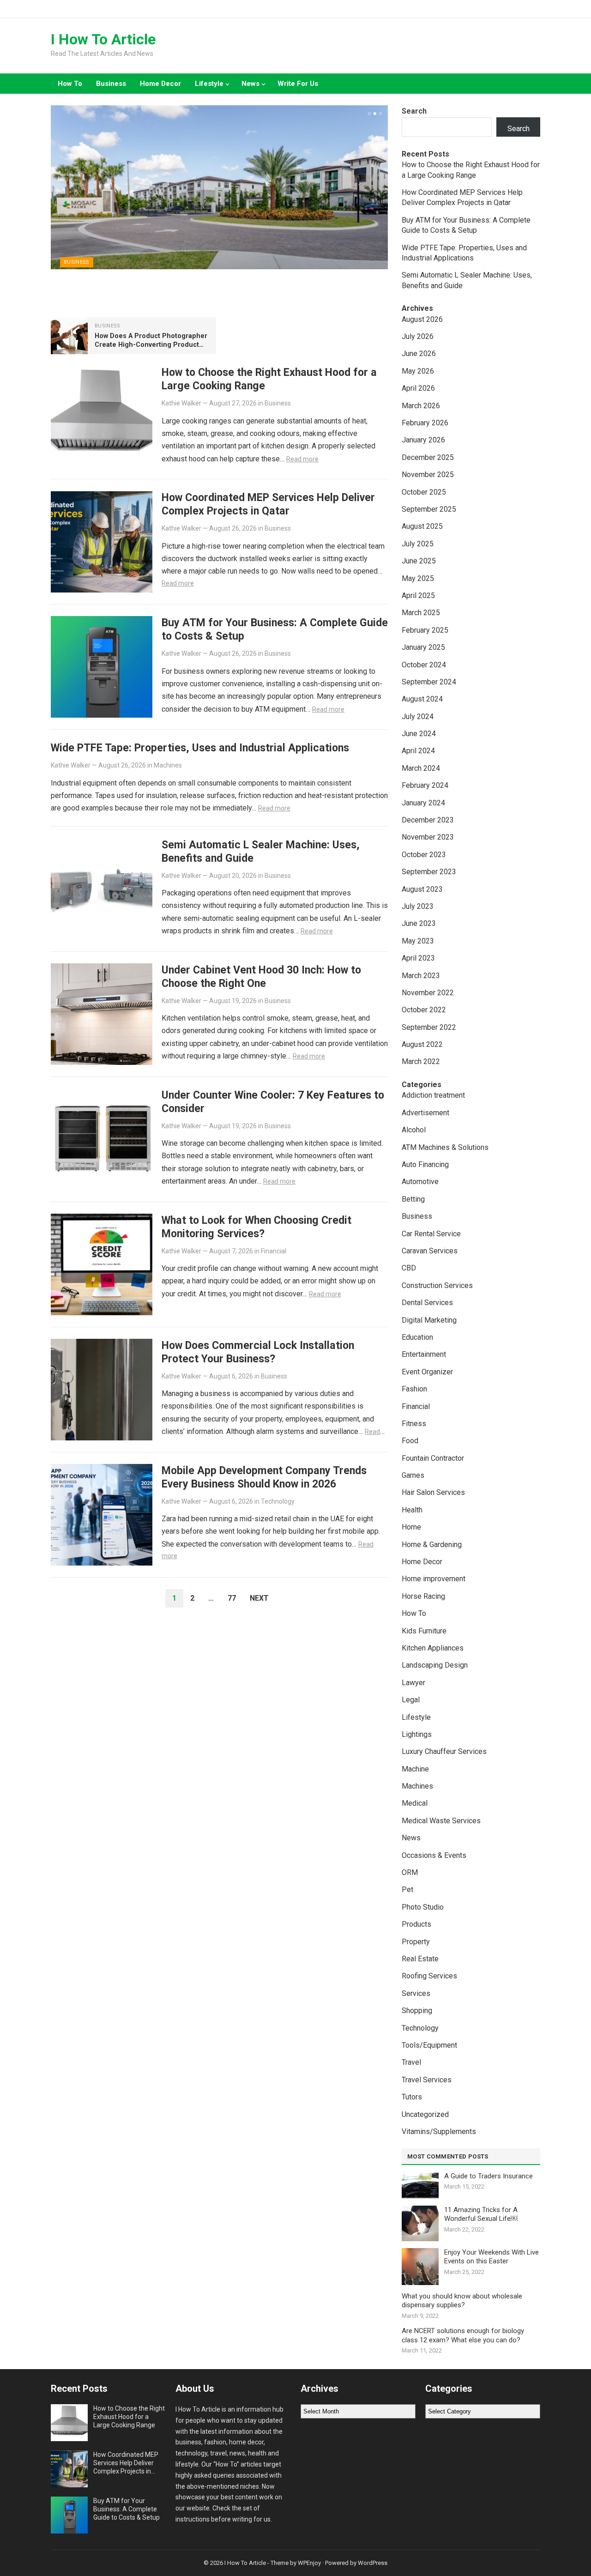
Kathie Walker (181, 403)
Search (414, 111)
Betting (413, 1199)
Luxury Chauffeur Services (444, 1751)
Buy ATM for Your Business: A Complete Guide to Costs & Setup (127, 2509)
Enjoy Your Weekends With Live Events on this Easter (491, 2257)
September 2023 (429, 872)
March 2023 (421, 976)
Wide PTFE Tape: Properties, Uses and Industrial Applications (200, 748)
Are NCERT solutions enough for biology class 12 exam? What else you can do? (463, 2335)
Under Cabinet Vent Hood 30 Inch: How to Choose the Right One (261, 977)
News (250, 84)
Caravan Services (430, 1251)
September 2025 (429, 509)
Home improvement (434, 1579)
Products (416, 1924)
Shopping (417, 2011)
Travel (411, 2062)
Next (259, 1598)
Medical (415, 1803)
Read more (302, 459)
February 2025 (425, 630)
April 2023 (418, 958)
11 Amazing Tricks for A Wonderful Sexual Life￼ (481, 2214)
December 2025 (428, 457)
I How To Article (103, 39)
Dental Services (427, 1303)
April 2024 (418, 751)
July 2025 (418, 544)
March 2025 (421, 613)
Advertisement (425, 1113)
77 (232, 1598)
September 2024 (429, 682)
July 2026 (418, 336)
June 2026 (419, 354)
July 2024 (418, 717)
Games (413, 1475)
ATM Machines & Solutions (445, 1147)
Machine (415, 1769)
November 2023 (428, 837)
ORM (410, 1872)
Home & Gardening (432, 1545)
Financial (274, 1251)
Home (411, 1527)
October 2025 (424, 492)
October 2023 (424, 855)
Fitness (414, 1424)
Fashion (414, 1389)
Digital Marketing (429, 1320)
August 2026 (422, 319)
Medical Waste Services (441, 1821)
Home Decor (160, 84)
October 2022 (424, 1010)
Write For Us (298, 84)
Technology (278, 1501)
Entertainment (424, 1354)
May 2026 (418, 371)
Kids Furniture (424, 1631)
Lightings (417, 1734)
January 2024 (423, 803)
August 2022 (422, 1044)
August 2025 (422, 526)
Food (410, 1441)
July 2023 (418, 906)
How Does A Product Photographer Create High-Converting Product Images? (151, 345)
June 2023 (419, 923)
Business (111, 84)
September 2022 (429, 1027)
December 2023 (428, 820)
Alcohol (414, 1130)
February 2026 (425, 423)
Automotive (420, 1182)
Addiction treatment (433, 1095)
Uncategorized (425, 2114)
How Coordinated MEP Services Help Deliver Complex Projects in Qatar (268, 504)
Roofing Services (429, 1976)
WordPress (373, 2563)
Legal (411, 1700)
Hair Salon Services (433, 1492)
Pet (407, 1890)
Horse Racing (423, 1596)
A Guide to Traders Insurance (488, 2176)
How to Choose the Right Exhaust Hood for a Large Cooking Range (129, 2417)
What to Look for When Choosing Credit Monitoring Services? (256, 1227)
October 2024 (424, 665)
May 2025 (418, 578)
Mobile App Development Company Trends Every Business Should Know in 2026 (264, 1477)
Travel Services (427, 2080)
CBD (409, 1268)
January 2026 (423, 440)
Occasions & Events (434, 1855)
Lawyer (413, 1683)
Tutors (412, 2097)
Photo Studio (423, 1907)
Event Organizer (427, 1372)
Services (416, 1993)
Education (417, 1337)
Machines (168, 765)
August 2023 (422, 889)
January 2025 (423, 647)
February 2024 (425, 785)
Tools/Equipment (429, 2045)
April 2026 (418, 388)
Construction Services (437, 1285)
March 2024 (421, 768)
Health (412, 1510)
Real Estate (420, 1959)
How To (70, 84)
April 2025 (418, 596)
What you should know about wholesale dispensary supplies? (462, 2301)
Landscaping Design (435, 1665)
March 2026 (421, 406)
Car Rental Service (431, 1234)
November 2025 (428, 475)
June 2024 (419, 734)
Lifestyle (209, 84)
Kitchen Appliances (433, 1648)
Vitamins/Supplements (439, 2132)
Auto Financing (425, 1164)
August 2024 (422, 699)
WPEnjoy (309, 2563)
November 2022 (428, 993)
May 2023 (418, 941)
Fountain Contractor (433, 1458)
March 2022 (421, 1061)
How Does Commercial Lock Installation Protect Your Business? (258, 1352)
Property (416, 1942)
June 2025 (419, 561)
